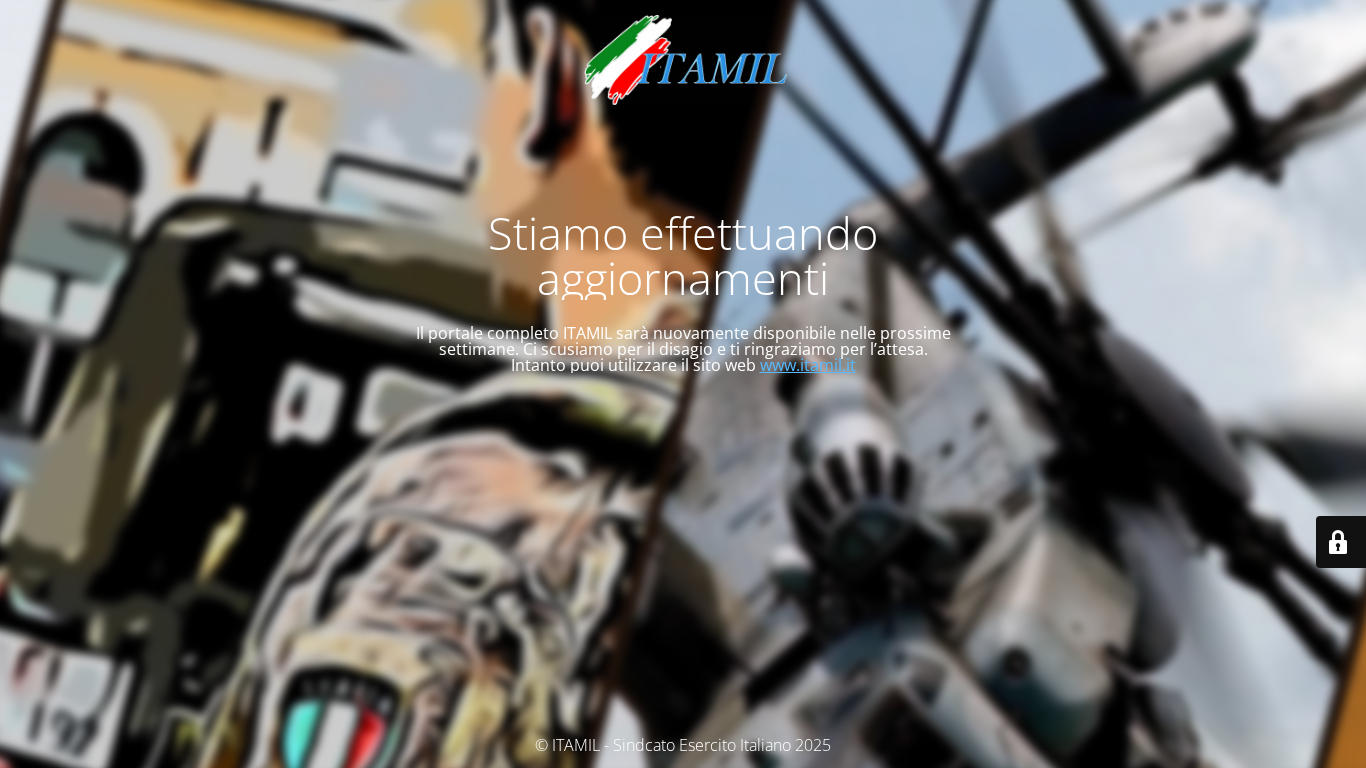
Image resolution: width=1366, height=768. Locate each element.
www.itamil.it (808, 365)
